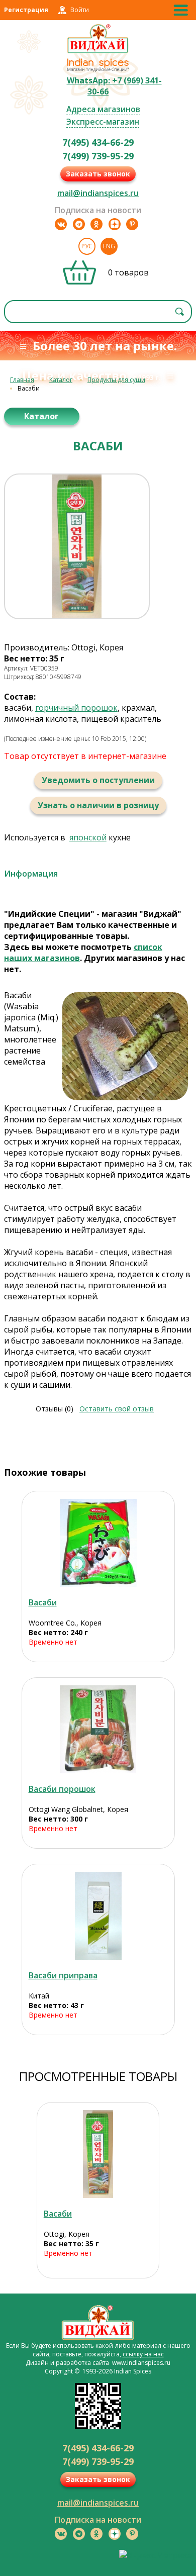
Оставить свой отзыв (117, 1409)
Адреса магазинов (103, 109)
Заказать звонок (98, 174)
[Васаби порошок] (98, 1729)
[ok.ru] (96, 224)
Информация (31, 874)
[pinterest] (132, 224)
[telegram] (79, 224)
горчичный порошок (76, 708)
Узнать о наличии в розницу (98, 805)
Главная (22, 380)
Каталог (61, 380)
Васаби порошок (62, 1789)
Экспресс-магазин (103, 122)
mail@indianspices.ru (98, 193)
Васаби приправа (63, 1975)
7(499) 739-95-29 (98, 156)
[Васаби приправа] (98, 1916)
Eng (109, 246)
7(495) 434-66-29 (98, 142)
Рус (87, 246)
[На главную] (98, 52)
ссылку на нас (143, 2354)
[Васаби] (98, 1543)
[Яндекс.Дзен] (115, 224)
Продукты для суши (116, 380)
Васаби (43, 1602)
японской (88, 837)
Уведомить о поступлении (98, 780)
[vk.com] (61, 224)
